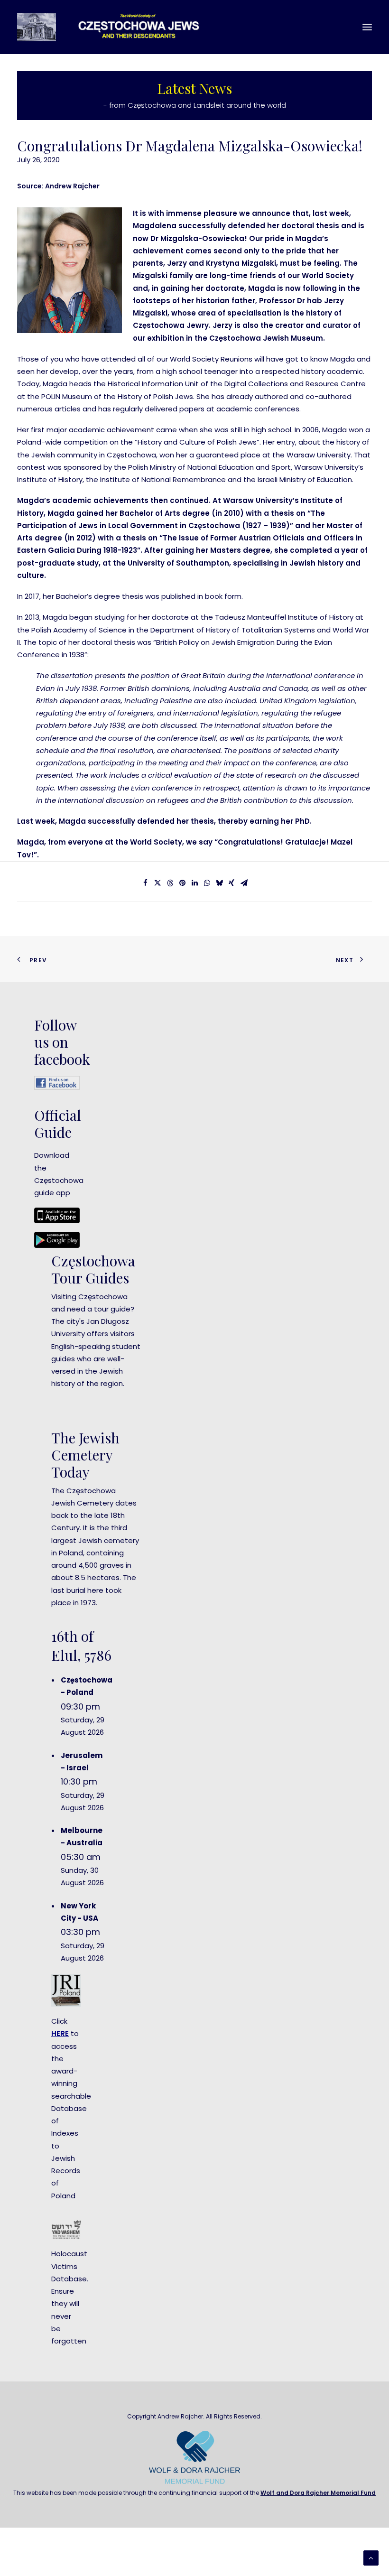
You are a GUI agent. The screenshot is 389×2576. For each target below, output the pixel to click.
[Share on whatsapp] (207, 883)
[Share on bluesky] (219, 883)
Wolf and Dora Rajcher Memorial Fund (318, 2493)
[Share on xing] (232, 883)
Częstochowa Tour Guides (93, 1269)
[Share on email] (244, 883)
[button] (367, 27)
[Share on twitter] (157, 883)
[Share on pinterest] (182, 883)
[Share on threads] (170, 883)
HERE (60, 2033)
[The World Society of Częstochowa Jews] (117, 27)
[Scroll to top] (371, 2557)
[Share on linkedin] (194, 883)
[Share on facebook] (145, 883)
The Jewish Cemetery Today (85, 1455)
